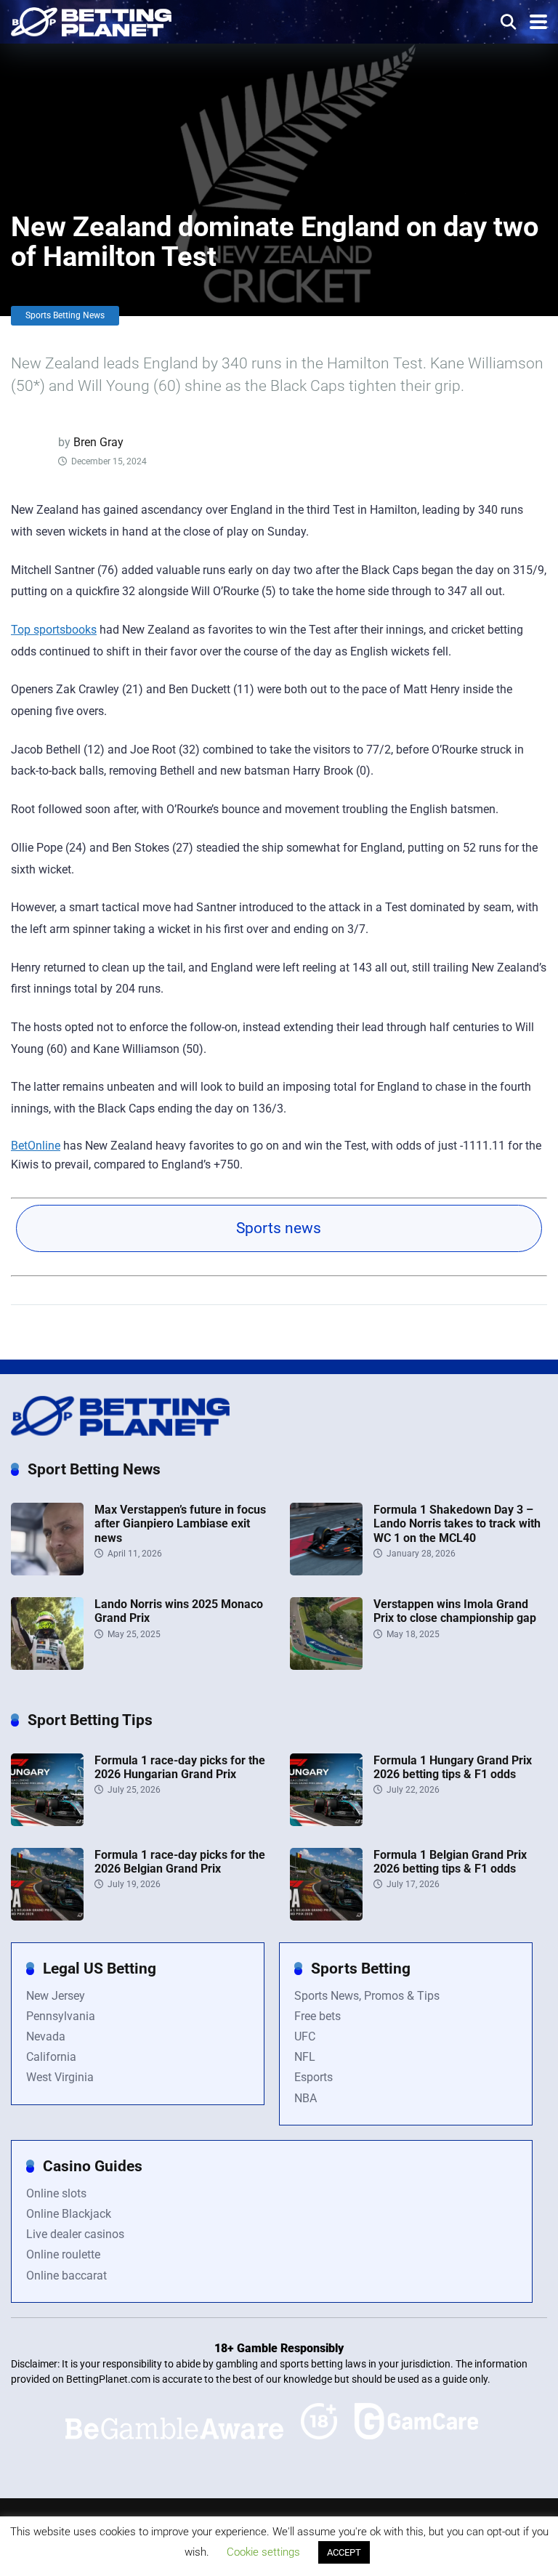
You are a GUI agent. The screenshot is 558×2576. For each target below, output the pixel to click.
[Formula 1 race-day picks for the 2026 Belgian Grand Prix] (47, 1917)
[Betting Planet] (91, 20)
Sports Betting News (65, 315)
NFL (305, 2057)
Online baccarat (66, 2276)
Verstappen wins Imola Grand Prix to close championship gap (455, 1611)
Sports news (279, 1228)
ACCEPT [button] (344, 2552)
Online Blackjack (69, 2214)
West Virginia (60, 2077)
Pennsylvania (61, 2016)
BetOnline (36, 1146)
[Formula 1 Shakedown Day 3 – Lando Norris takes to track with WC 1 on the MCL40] (326, 1571)
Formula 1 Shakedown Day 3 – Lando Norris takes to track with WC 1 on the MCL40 (457, 1523)
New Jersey (56, 1996)
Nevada (46, 2036)
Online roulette (63, 2254)
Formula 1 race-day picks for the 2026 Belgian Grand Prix (180, 1862)
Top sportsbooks (54, 630)
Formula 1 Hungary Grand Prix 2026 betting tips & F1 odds (453, 1767)
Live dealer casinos (75, 2234)
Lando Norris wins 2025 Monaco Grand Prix (179, 1611)
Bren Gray (98, 442)
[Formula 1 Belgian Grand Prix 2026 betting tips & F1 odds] (326, 1917)
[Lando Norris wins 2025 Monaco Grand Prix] (47, 1666)
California (51, 2057)
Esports (314, 2077)
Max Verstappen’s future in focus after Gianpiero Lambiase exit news (180, 1523)
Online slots (56, 2193)
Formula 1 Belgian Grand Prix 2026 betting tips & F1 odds (450, 1862)
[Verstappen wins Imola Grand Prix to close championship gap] (326, 1666)
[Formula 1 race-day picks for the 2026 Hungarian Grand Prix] (47, 1822)
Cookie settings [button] (263, 2552)
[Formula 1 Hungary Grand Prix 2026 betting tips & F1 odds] (326, 1822)
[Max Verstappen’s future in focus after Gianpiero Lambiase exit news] (47, 1571)
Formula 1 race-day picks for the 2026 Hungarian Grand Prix (180, 1767)
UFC (305, 2036)
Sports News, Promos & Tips (367, 1996)
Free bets (318, 2016)
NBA (306, 2098)
